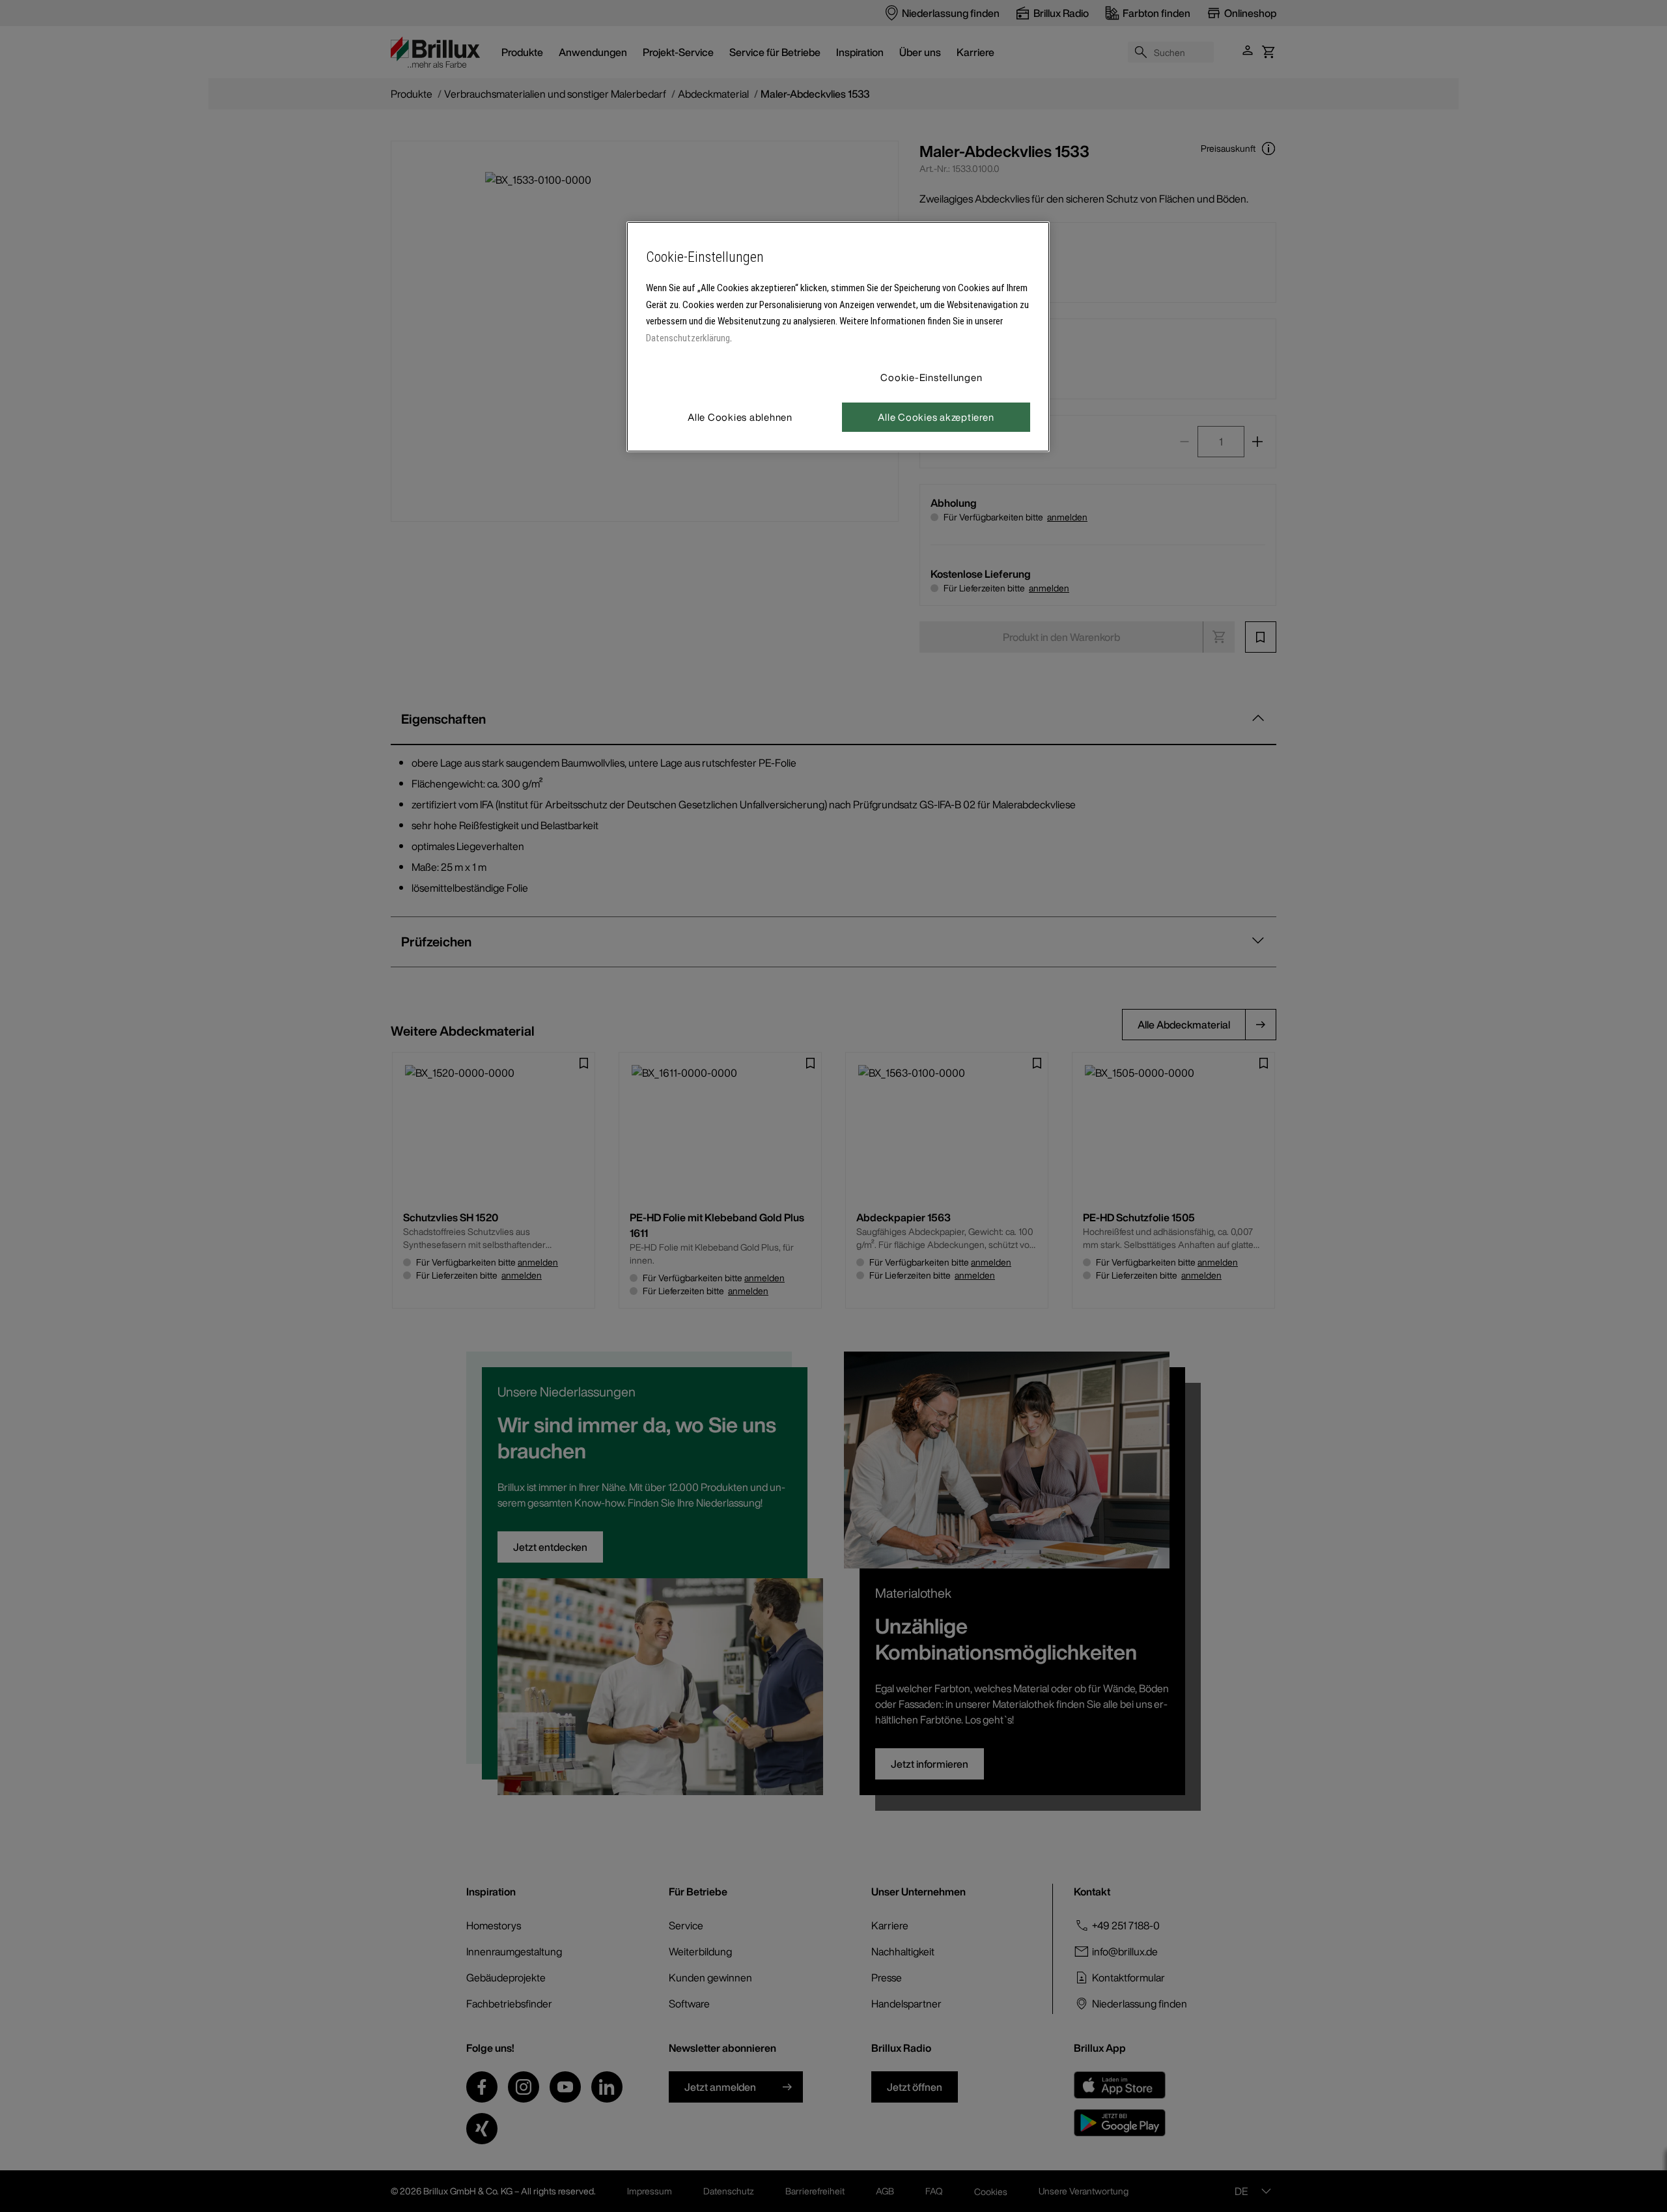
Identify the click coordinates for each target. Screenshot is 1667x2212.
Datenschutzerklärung (688, 338)
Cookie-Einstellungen (931, 377)
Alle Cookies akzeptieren (936, 417)
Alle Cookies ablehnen (740, 417)
